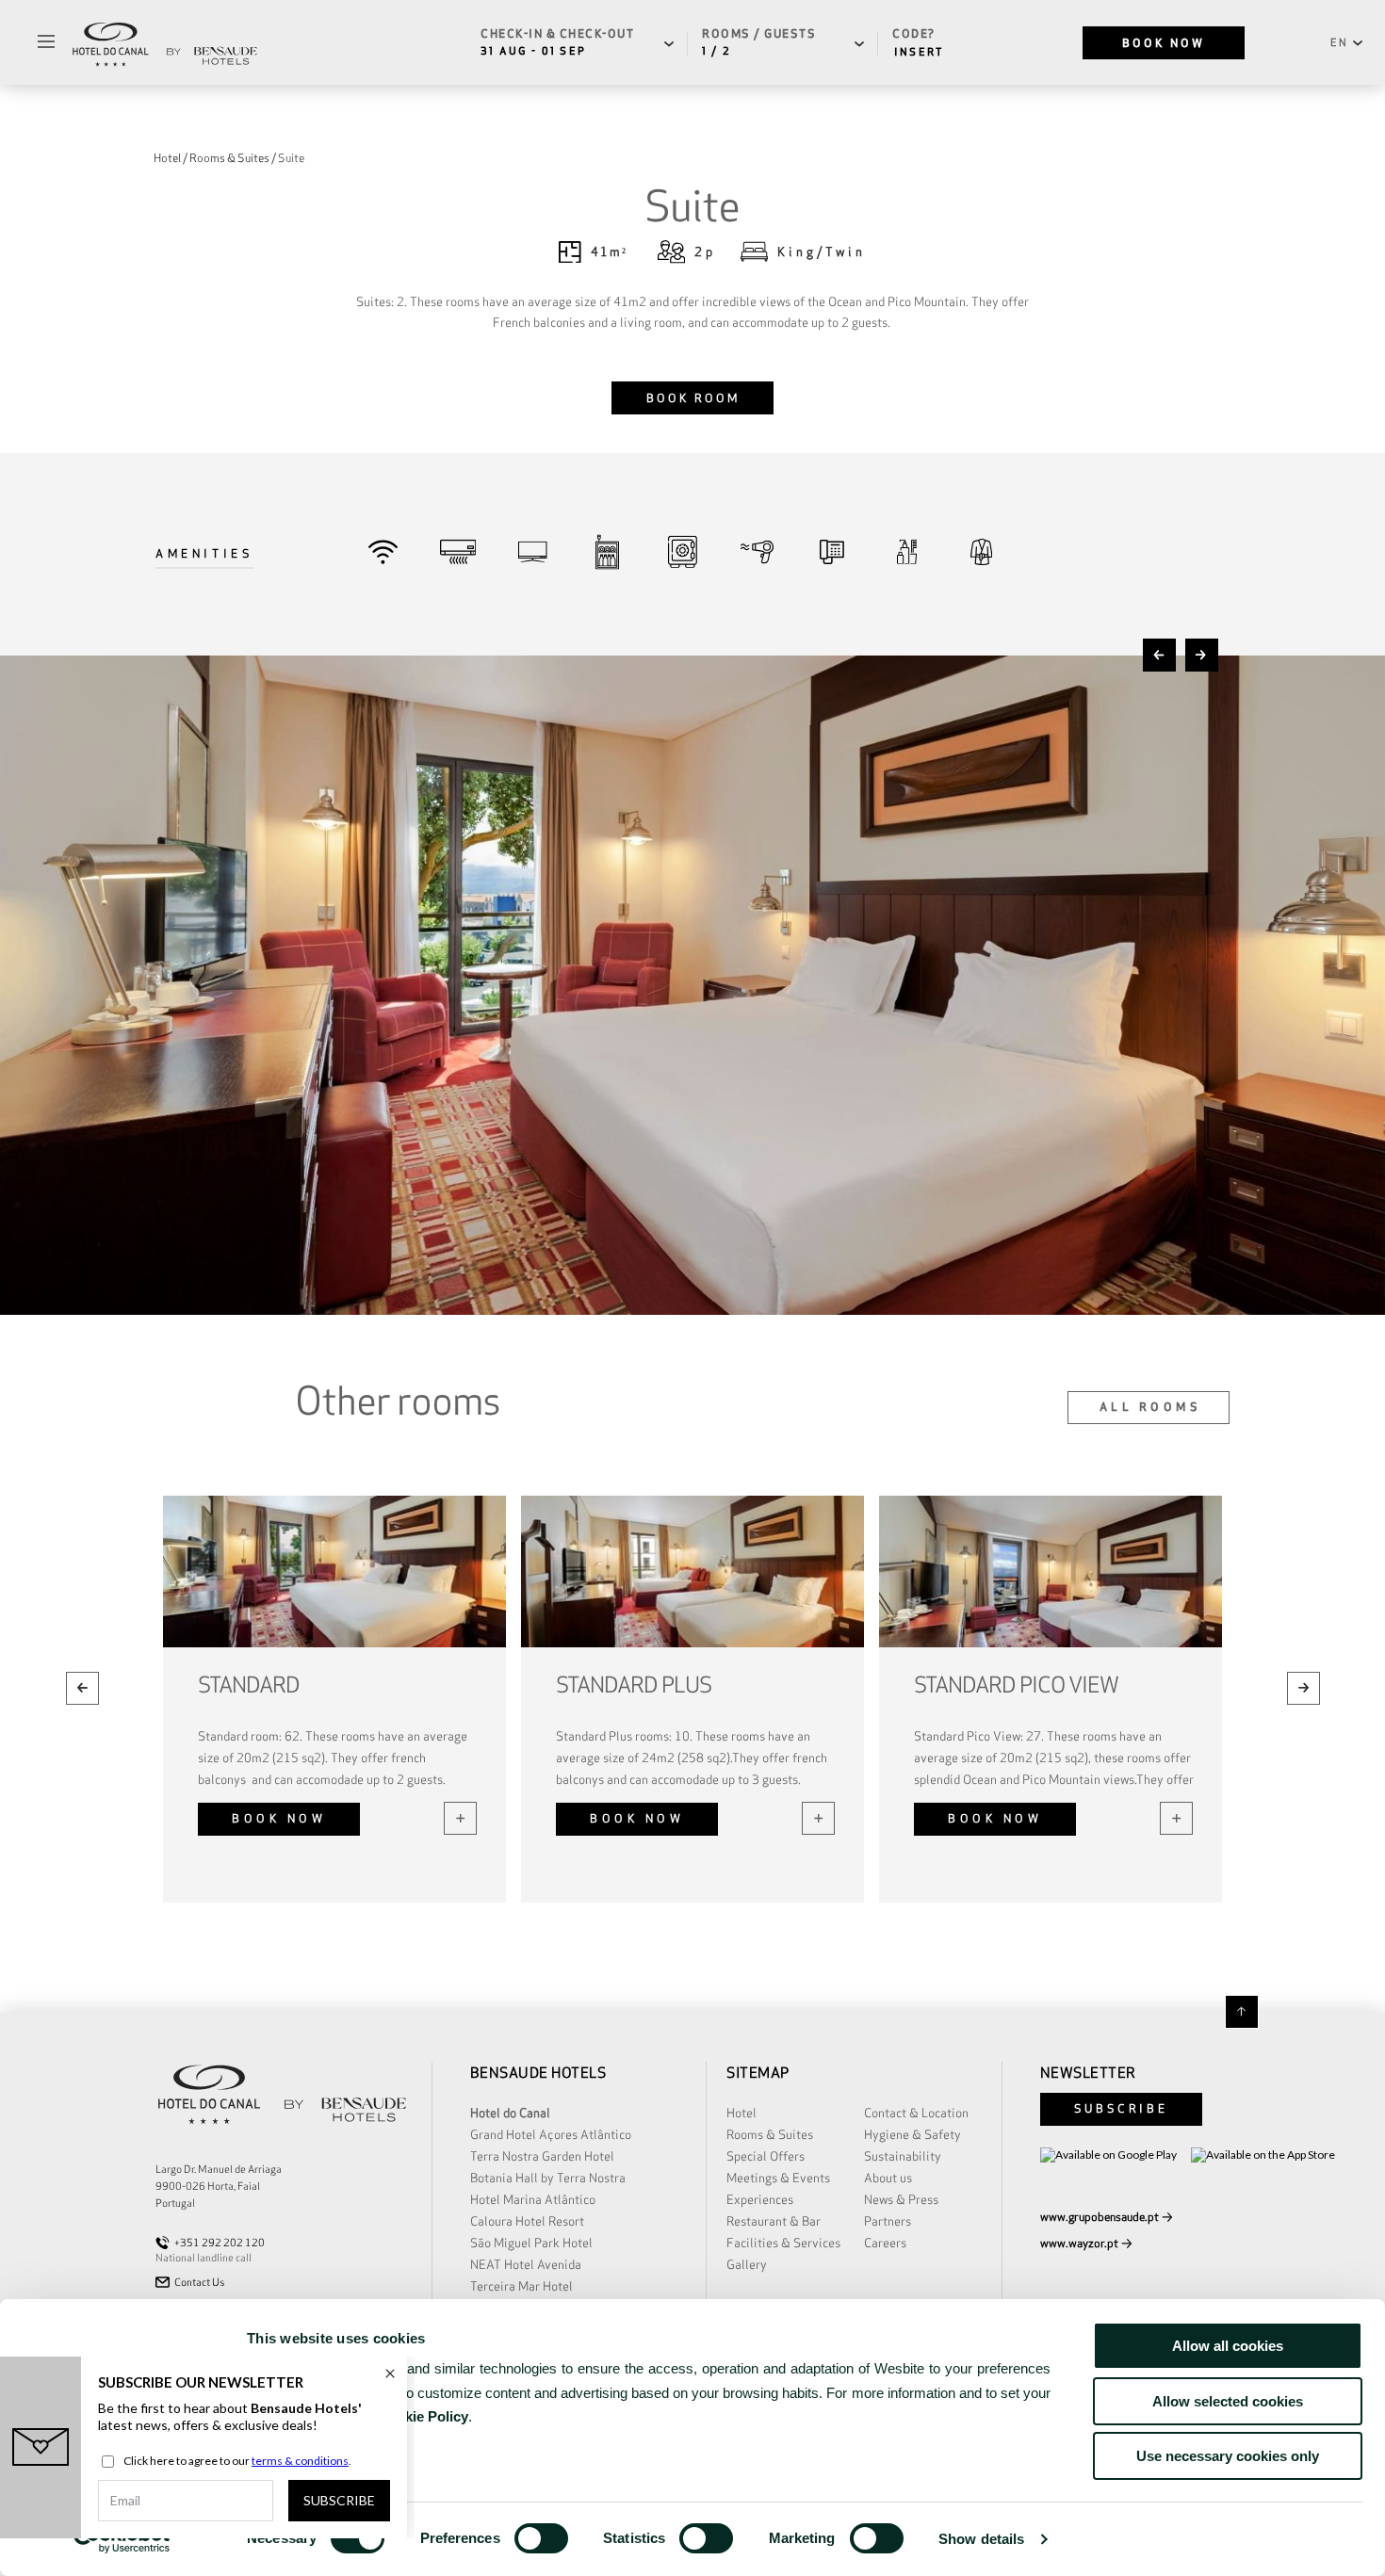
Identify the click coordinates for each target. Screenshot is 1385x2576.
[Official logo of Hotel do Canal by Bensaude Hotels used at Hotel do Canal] (165, 42)
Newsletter (1088, 2073)
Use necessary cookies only (1228, 2456)
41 (609, 252)
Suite (291, 158)
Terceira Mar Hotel (521, 2286)
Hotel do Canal (510, 2113)
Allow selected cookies (1228, 2401)
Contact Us (199, 2282)
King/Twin (822, 252)
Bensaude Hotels (540, 2073)
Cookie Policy (423, 2416)
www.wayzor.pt (1079, 2243)
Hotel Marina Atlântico (533, 2200)
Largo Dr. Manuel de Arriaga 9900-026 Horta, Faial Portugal (219, 2186)
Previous (1159, 655)
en (1339, 42)
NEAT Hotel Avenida (526, 2265)
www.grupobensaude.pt (1100, 2217)
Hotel (167, 158)
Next (1202, 655)
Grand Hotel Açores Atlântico (551, 2135)
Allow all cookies (1228, 2346)
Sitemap (759, 2073)
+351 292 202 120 (220, 2243)
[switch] (541, 2538)
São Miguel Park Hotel (531, 2243)
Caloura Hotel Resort (527, 2221)
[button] (582, 43)
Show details (981, 2539)
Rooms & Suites (229, 158)
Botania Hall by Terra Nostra (548, 2178)
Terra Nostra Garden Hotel (542, 2156)
